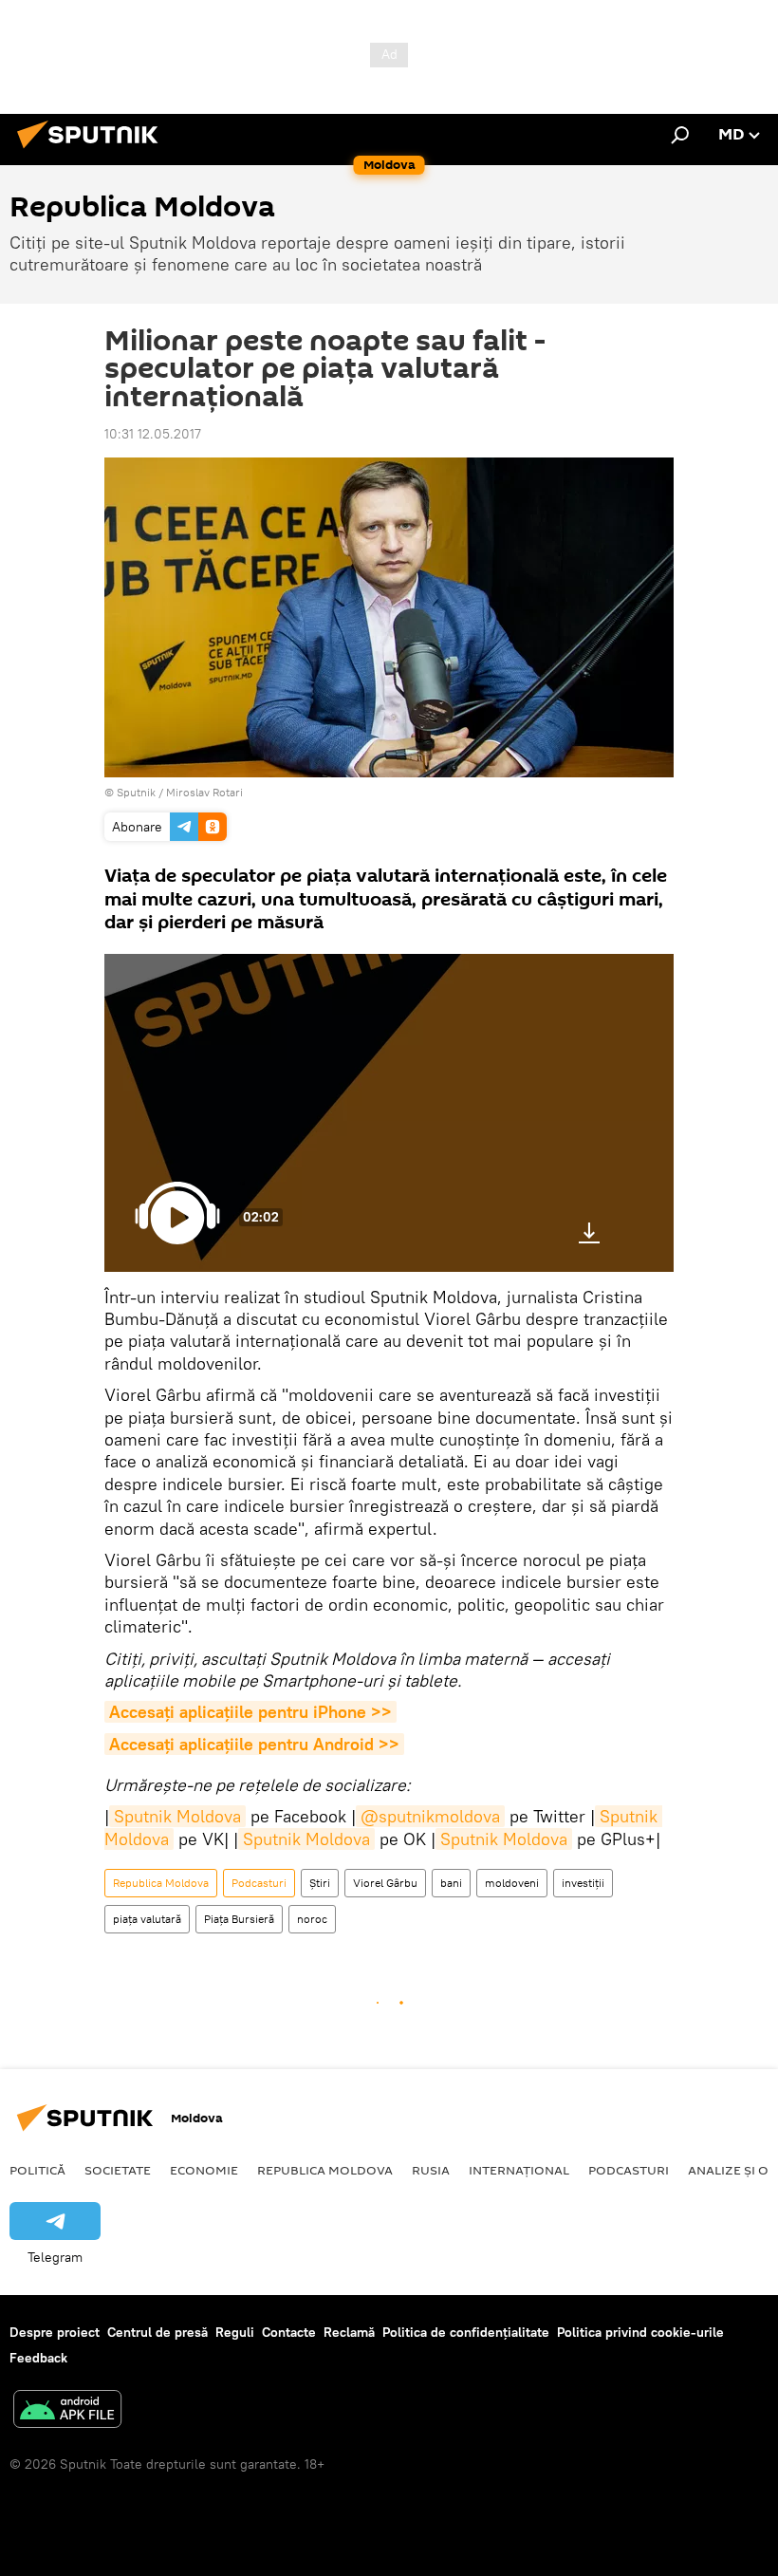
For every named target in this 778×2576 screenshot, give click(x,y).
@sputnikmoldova (430, 1816)
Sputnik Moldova (177, 1816)
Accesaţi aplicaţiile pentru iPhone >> (250, 1712)
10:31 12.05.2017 (153, 434)
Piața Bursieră (239, 1919)
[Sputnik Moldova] (93, 151)
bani (451, 1883)
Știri (320, 1883)
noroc (312, 1919)
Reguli (235, 2332)
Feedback (38, 2358)
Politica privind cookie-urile (640, 2332)
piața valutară (147, 1919)
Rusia (431, 2170)
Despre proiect (55, 2332)
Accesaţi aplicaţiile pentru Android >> (254, 1744)
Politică (37, 2170)
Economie (204, 2170)
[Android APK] (67, 2411)
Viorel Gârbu (385, 1883)
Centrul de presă (157, 2332)
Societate (118, 2170)
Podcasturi (259, 1883)
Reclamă (349, 2332)
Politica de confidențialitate (466, 2332)
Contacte (289, 2332)
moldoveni (512, 1883)
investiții (583, 1883)
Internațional (519, 2170)
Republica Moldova (161, 1883)
